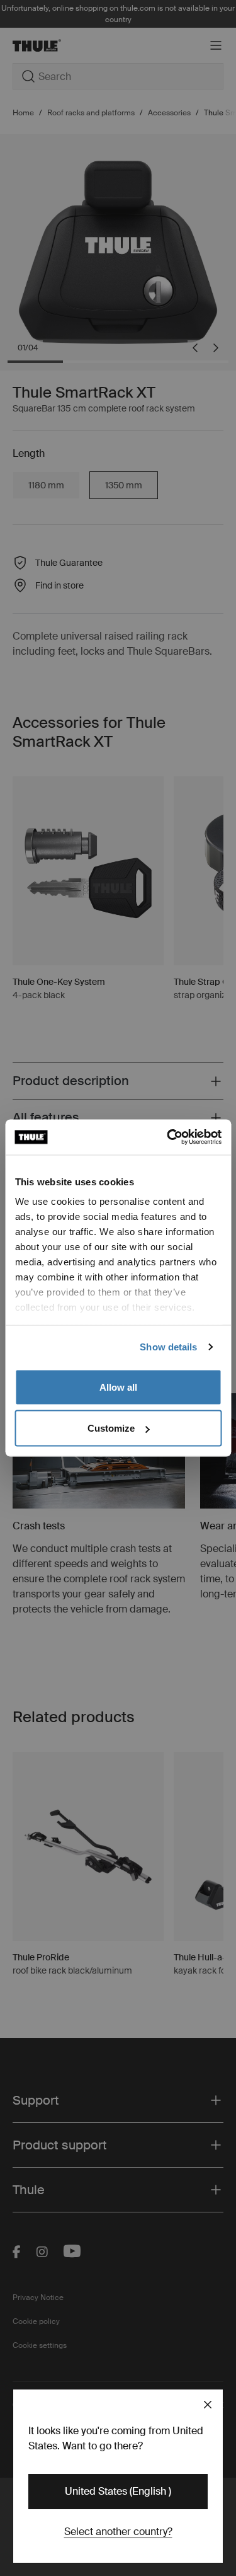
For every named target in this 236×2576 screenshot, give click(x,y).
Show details (168, 1347)
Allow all (118, 1387)
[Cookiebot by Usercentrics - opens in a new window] (168, 1137)
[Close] (208, 2405)
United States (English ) (118, 2491)
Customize (111, 1428)
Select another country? (118, 2532)
